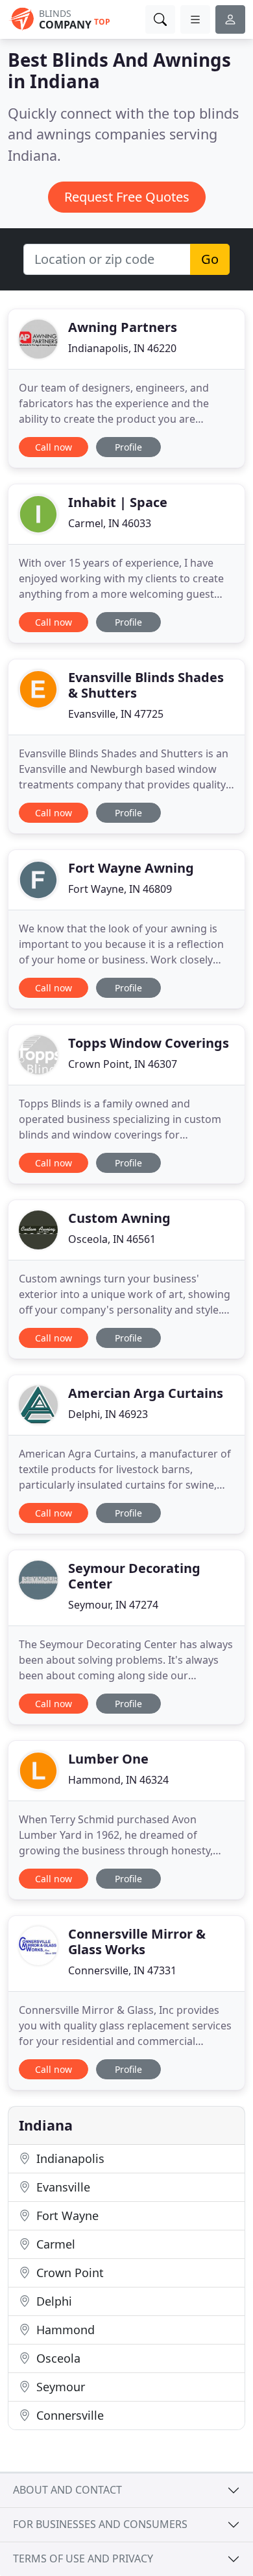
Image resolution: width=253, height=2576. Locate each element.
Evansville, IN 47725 (116, 714)
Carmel (54, 2244)
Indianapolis (69, 2158)
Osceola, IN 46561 (112, 1239)
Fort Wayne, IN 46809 (120, 889)
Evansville (62, 2187)
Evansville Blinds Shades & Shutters (146, 685)
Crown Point (68, 2273)
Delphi (53, 2301)
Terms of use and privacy (83, 2558)
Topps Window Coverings (149, 1043)
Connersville (68, 2415)
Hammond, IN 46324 (118, 1780)
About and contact (67, 2490)
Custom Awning (119, 1218)
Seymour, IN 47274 (113, 1605)
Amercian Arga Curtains (146, 1393)
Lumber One (108, 1759)
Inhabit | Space (118, 502)
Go (210, 259)
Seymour (59, 2387)
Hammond (64, 2330)
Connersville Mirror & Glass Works (137, 1942)
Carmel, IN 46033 (110, 523)
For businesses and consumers (100, 2524)
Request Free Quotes (127, 197)
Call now (54, 447)
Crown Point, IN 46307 (123, 1064)
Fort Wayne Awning (131, 868)
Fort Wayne (66, 2216)
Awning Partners (123, 327)
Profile (128, 447)
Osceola (57, 2358)
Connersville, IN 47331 (122, 1970)
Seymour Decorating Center (134, 1576)
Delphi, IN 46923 (108, 1414)
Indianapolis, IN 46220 (122, 348)
